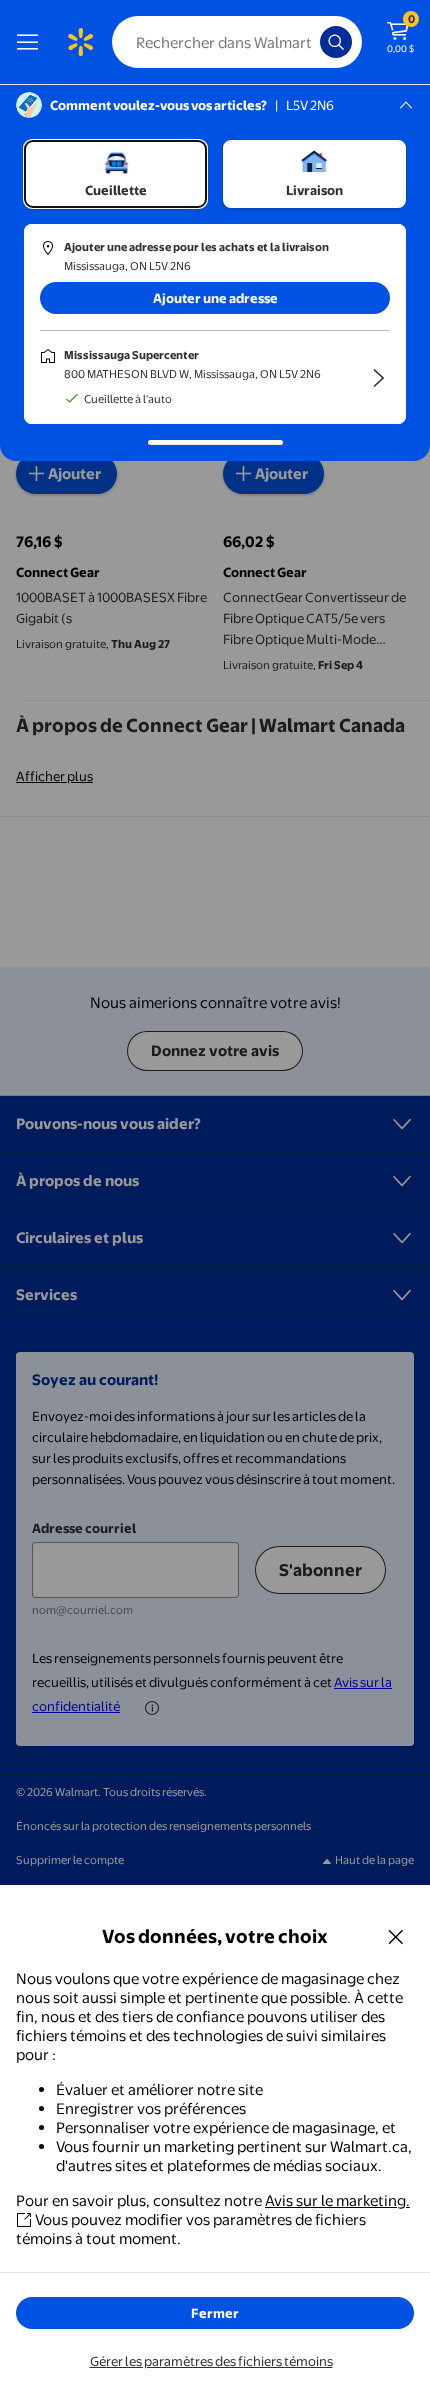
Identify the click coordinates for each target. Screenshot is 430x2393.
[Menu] (32, 42)
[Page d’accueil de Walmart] (80, 42)
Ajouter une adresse (215, 298)
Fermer (215, 2313)
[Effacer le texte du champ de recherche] (310, 42)
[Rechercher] (336, 42)
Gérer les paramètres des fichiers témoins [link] (211, 2361)
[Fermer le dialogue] (396, 1936)
